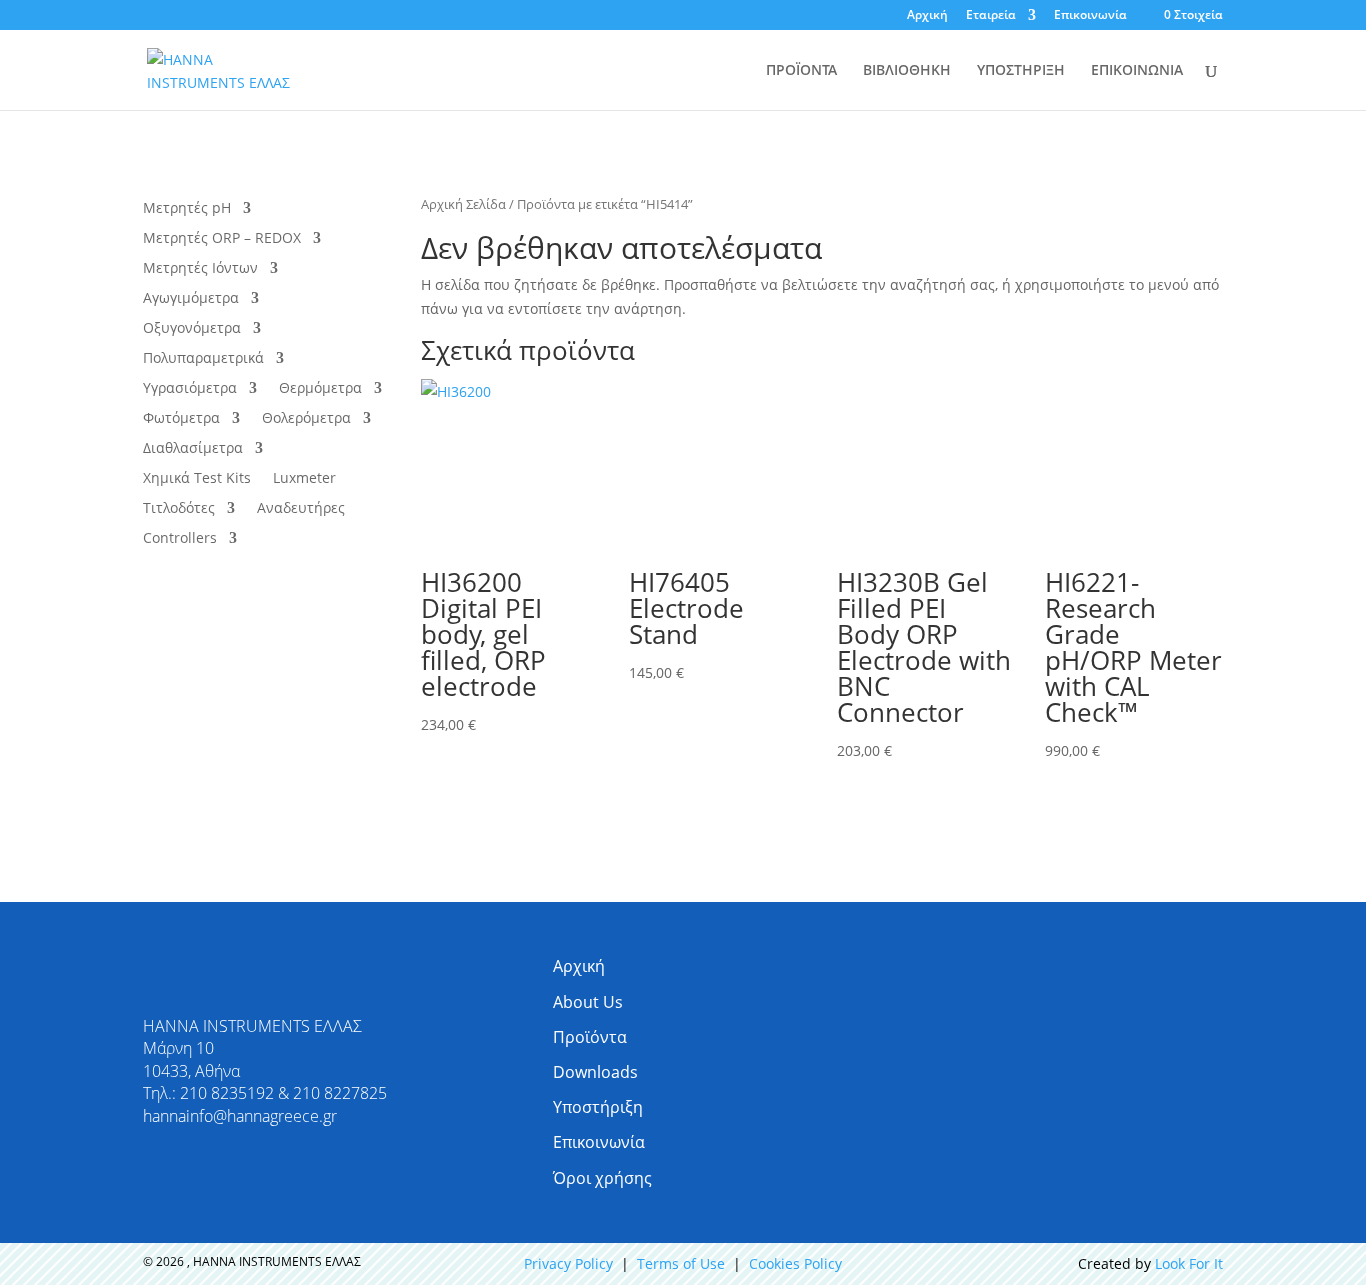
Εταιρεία (991, 16)
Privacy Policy (568, 1263)
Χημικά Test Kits (197, 479)
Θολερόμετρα (306, 419)
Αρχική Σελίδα (463, 204)
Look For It (1189, 1263)
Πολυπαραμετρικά (203, 359)
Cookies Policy (795, 1263)
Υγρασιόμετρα (190, 389)
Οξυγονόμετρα (192, 329)
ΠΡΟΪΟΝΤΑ (801, 71)
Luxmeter (304, 479)
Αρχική (927, 16)
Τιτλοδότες (179, 509)
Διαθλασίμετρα (193, 449)
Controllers (180, 539)
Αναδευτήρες (301, 509)
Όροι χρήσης (602, 1178)
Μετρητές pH (187, 209)
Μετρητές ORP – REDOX (222, 239)
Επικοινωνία (1090, 16)
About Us (588, 1002)
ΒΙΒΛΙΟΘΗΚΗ (907, 71)
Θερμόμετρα (320, 389)
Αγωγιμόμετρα (191, 299)
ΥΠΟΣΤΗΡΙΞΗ (1021, 71)
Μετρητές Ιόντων (200, 269)
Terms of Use (681, 1263)
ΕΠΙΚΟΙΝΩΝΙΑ (1137, 71)
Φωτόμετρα (181, 419)
